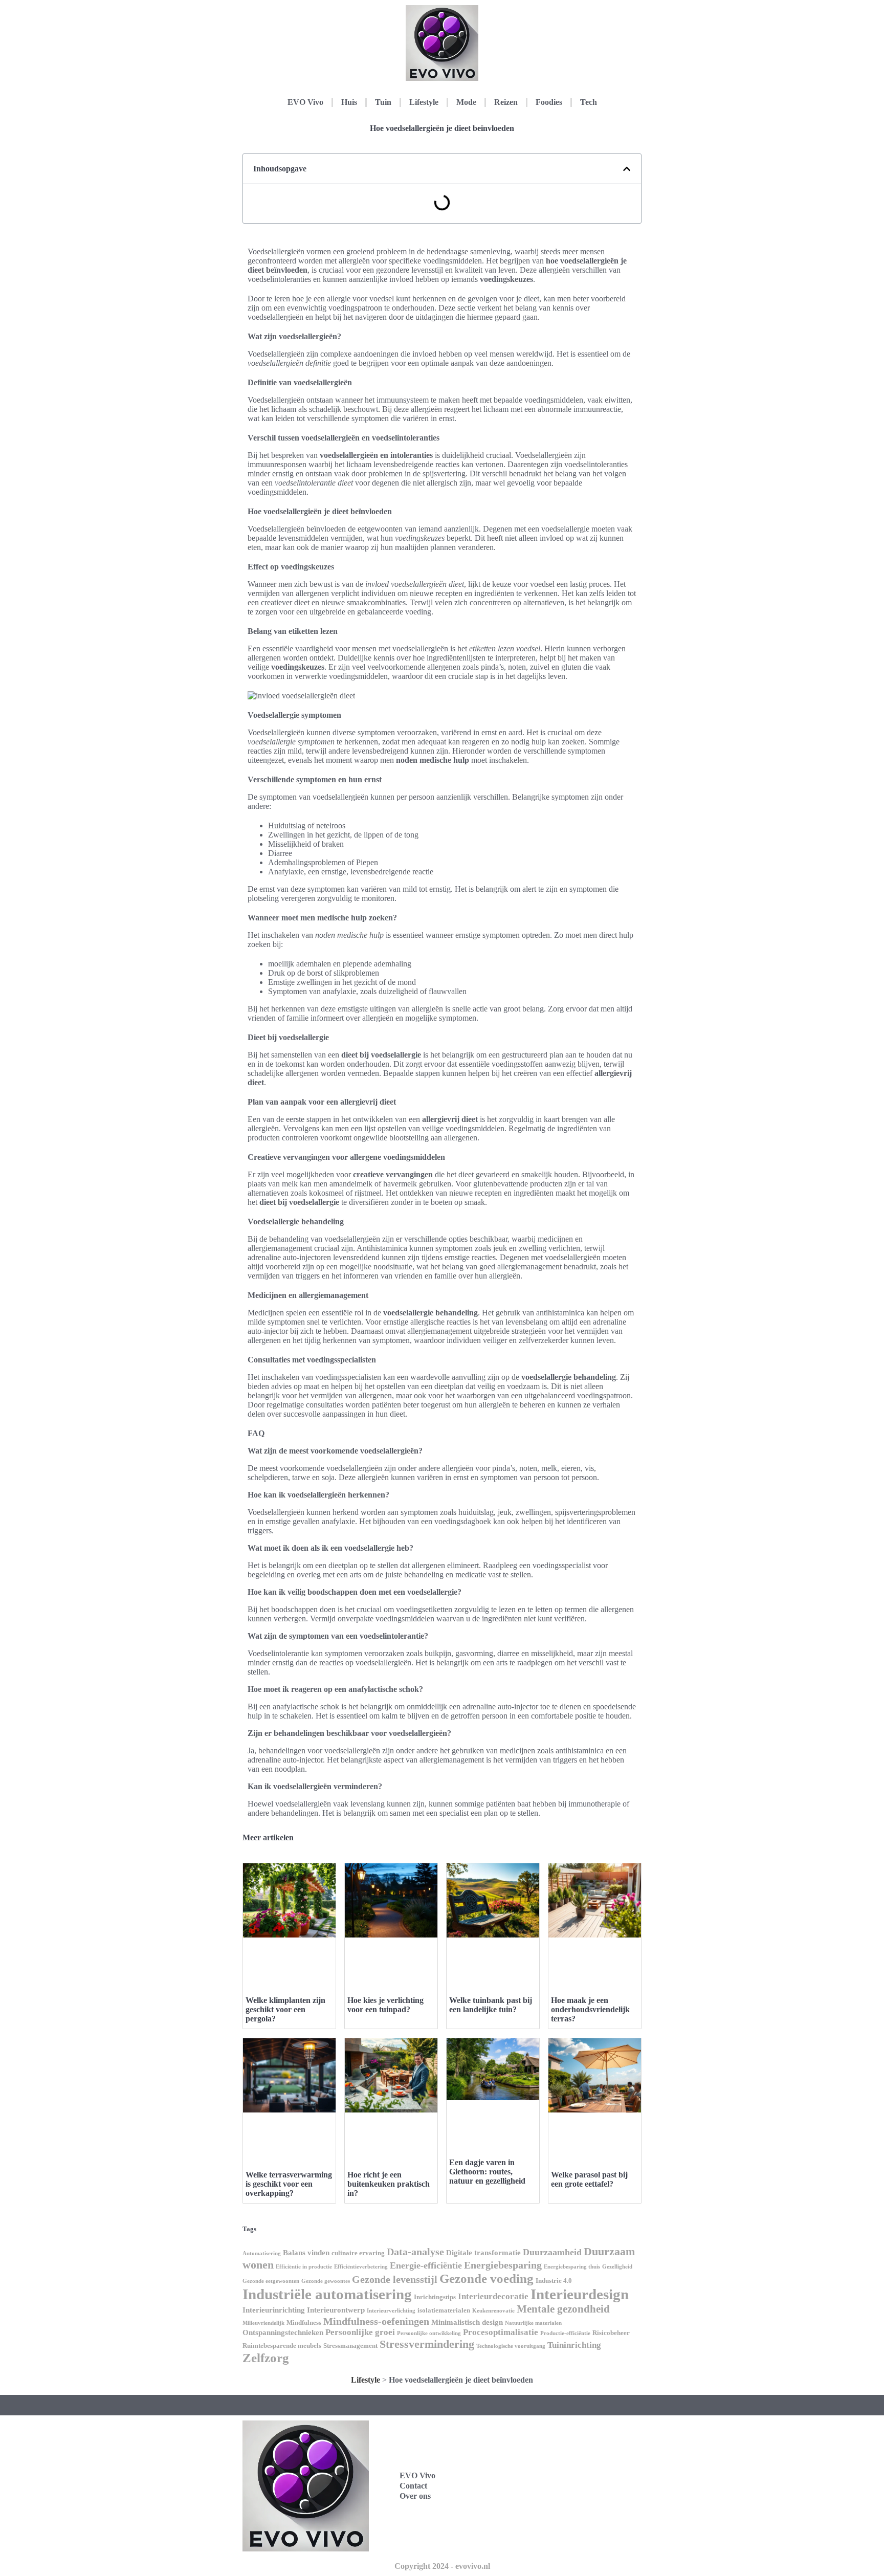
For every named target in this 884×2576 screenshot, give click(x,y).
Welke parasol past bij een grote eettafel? (589, 2179)
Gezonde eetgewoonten (271, 2281)
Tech (589, 102)
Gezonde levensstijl (395, 2279)
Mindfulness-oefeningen (376, 2321)
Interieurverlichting (391, 2311)
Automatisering (262, 2253)
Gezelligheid (617, 2267)
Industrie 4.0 (554, 2281)
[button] (627, 169)
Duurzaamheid (552, 2252)
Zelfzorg (266, 2358)
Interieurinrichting (274, 2310)
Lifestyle (424, 102)
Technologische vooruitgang (511, 2346)
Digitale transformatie (483, 2253)
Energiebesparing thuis (572, 2267)
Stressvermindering (427, 2344)
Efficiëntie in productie (304, 2267)
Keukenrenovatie (493, 2311)
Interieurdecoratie (493, 2296)
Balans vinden (306, 2253)
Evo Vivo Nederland (561, 2497)
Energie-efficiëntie (426, 2265)
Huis (349, 102)
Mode (466, 102)
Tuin (383, 102)
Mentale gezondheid (563, 2309)
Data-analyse (415, 2252)
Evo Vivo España (555, 2474)
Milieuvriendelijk (263, 2323)
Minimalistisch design (467, 2322)
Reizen (506, 102)
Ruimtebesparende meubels (282, 2346)
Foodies (549, 102)
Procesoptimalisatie (501, 2332)
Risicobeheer (611, 2333)
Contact (413, 2486)
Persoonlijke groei (360, 2332)
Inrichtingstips (435, 2297)
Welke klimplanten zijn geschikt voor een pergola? (285, 2009)
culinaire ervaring (358, 2253)
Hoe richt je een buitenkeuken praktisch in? (389, 2184)
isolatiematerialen (444, 2310)
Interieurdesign (580, 2294)
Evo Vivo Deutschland (564, 2452)
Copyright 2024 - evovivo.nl (442, 2566)
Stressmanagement (350, 2346)
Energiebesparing (503, 2265)
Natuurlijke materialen (533, 2323)
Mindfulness (304, 2322)
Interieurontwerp (336, 2310)
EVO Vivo (305, 102)
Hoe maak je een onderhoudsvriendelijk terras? (590, 2009)
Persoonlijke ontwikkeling (429, 2333)
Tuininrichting (574, 2345)
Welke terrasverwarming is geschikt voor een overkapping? (289, 2184)
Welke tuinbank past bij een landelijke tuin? (491, 2005)
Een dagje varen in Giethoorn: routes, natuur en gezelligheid (487, 2172)
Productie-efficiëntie (565, 2333)
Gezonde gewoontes (326, 2281)
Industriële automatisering (327, 2294)
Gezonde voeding (487, 2278)
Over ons (415, 2496)
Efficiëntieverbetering (361, 2267)
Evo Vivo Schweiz (556, 2519)
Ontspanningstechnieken (283, 2332)
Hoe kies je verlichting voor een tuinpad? (385, 2005)
